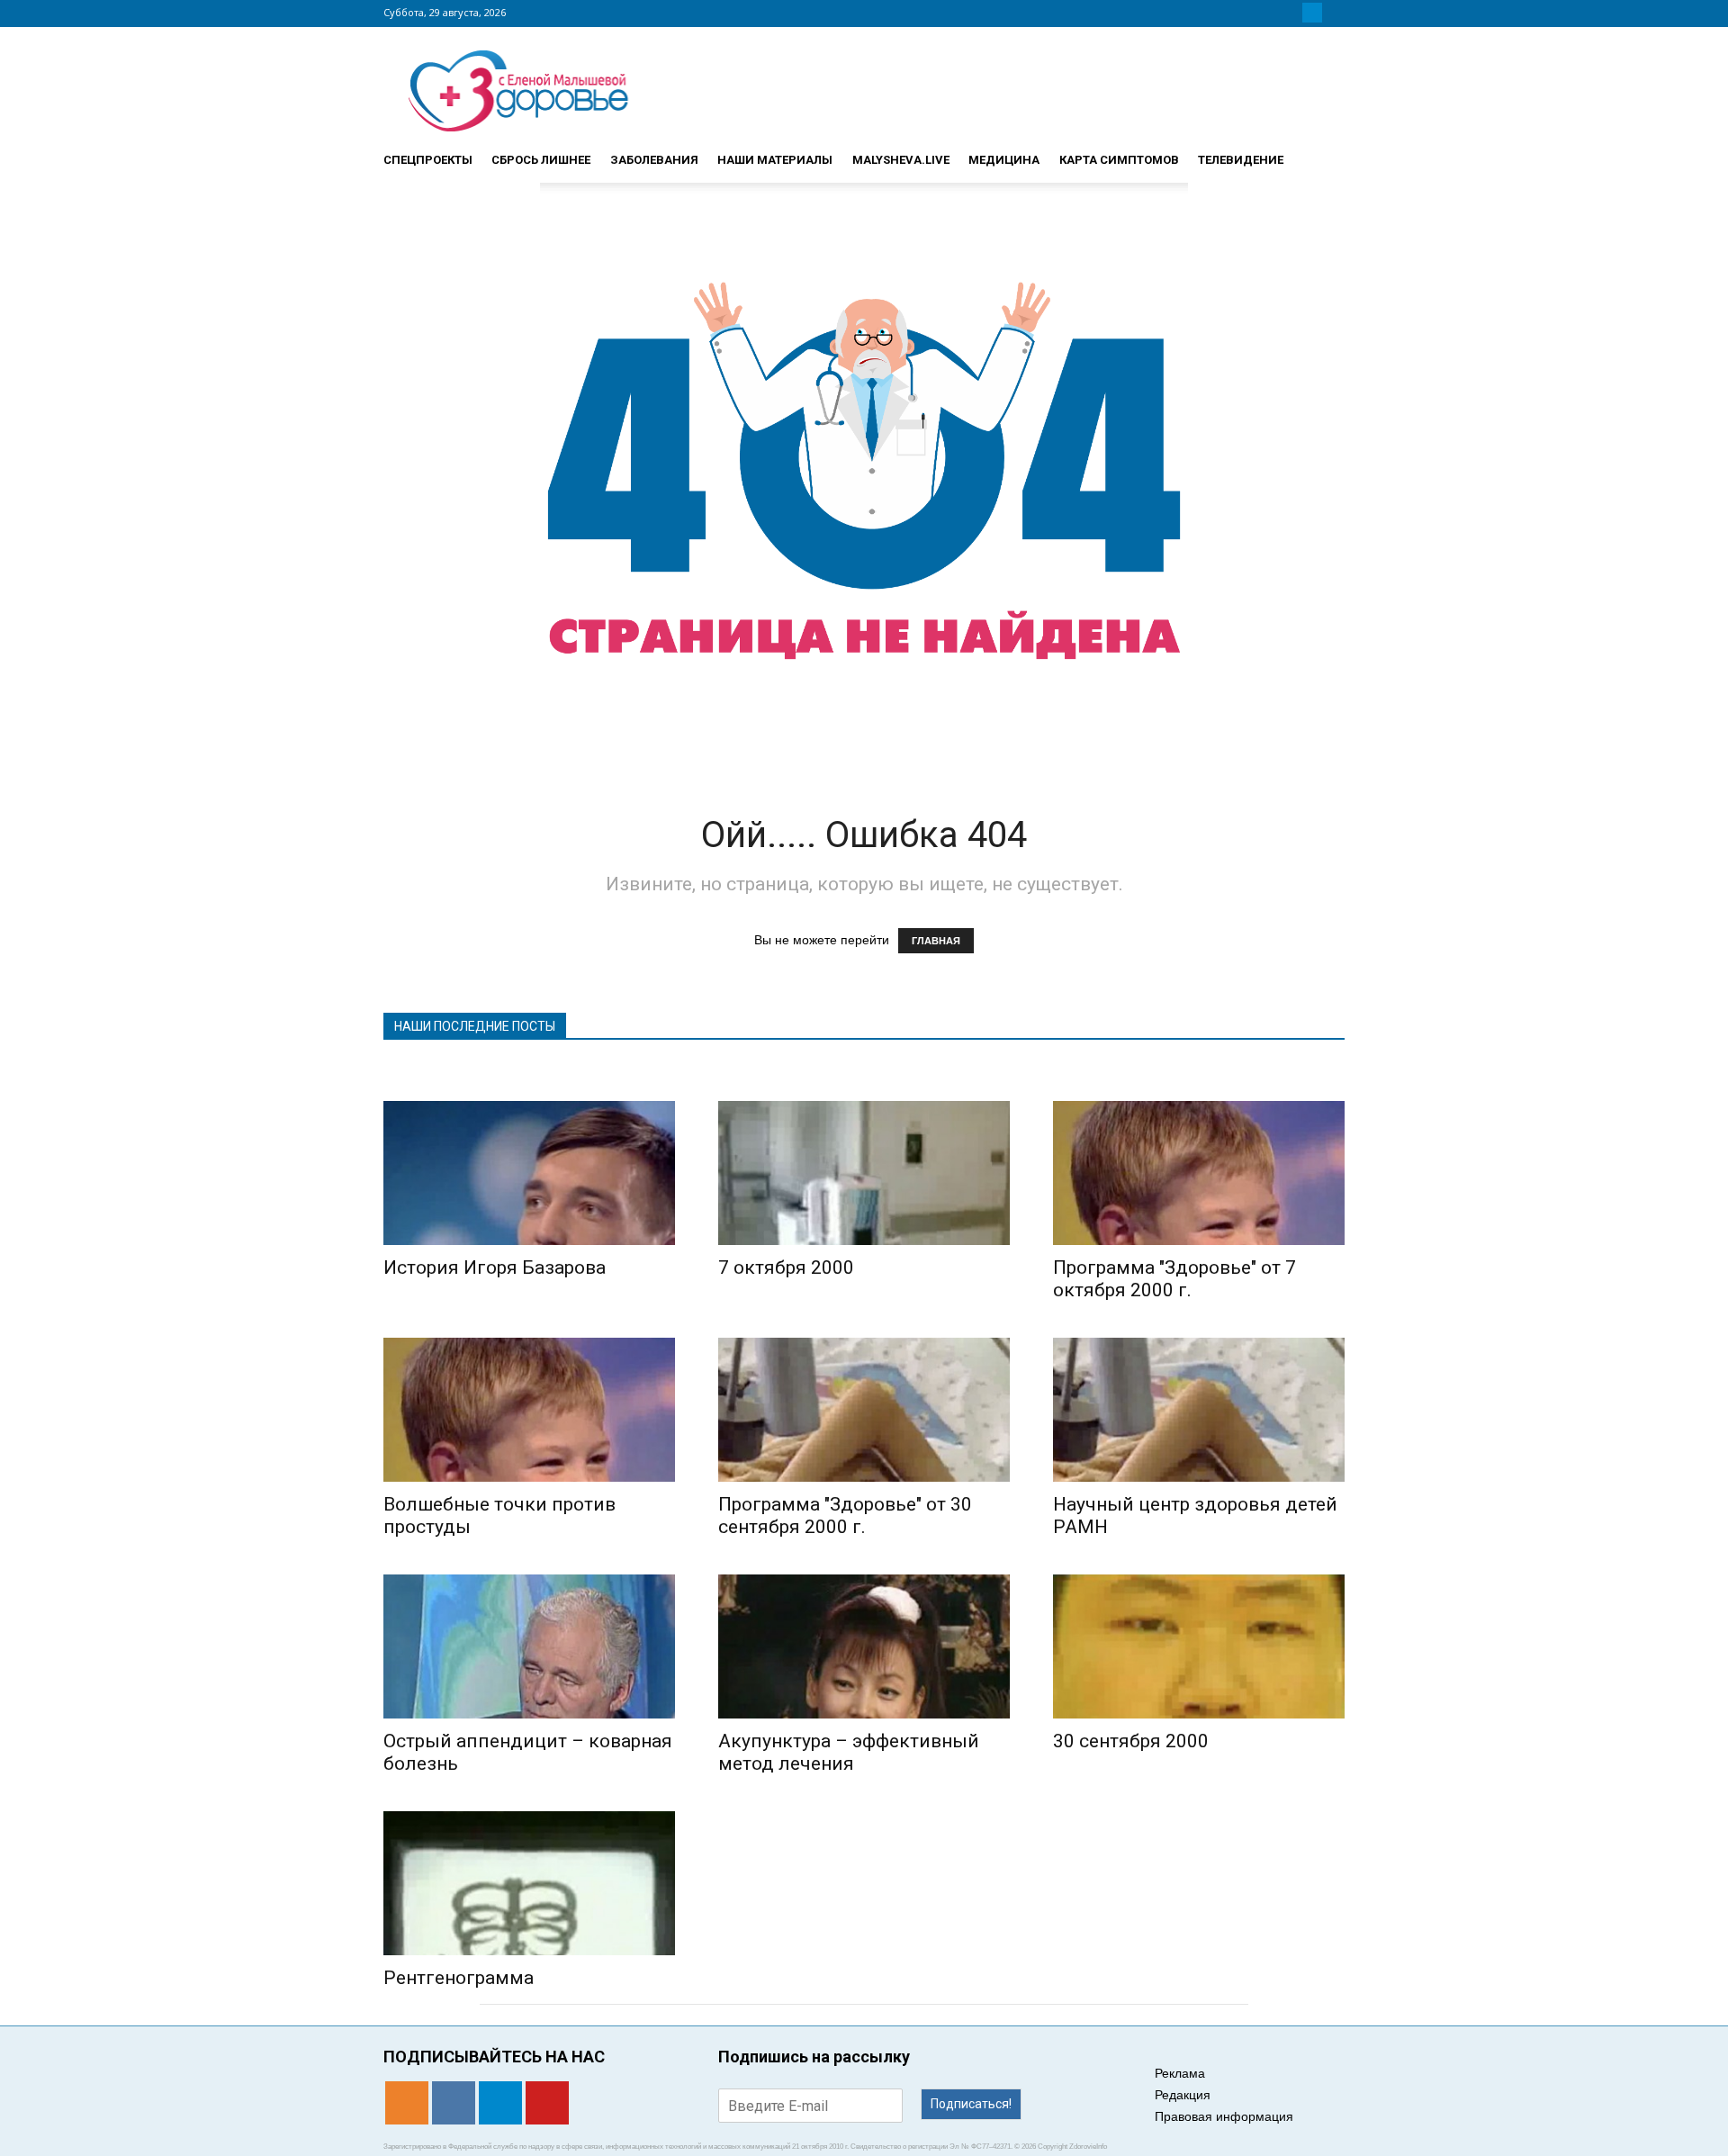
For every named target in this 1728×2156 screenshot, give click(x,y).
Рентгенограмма (459, 1978)
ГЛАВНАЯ (936, 941)
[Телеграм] (1312, 13)
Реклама (1180, 2073)
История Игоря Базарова (495, 1267)
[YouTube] (1334, 13)
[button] (1323, 152)
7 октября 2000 (786, 1267)
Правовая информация (1224, 2116)
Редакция (1183, 2095)
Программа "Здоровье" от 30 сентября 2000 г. (845, 1516)
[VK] (1291, 13)
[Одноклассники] (1269, 13)
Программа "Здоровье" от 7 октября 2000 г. (1174, 1279)
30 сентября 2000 (1131, 1741)
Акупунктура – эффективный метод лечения (849, 1752)
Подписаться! (971, 2104)
